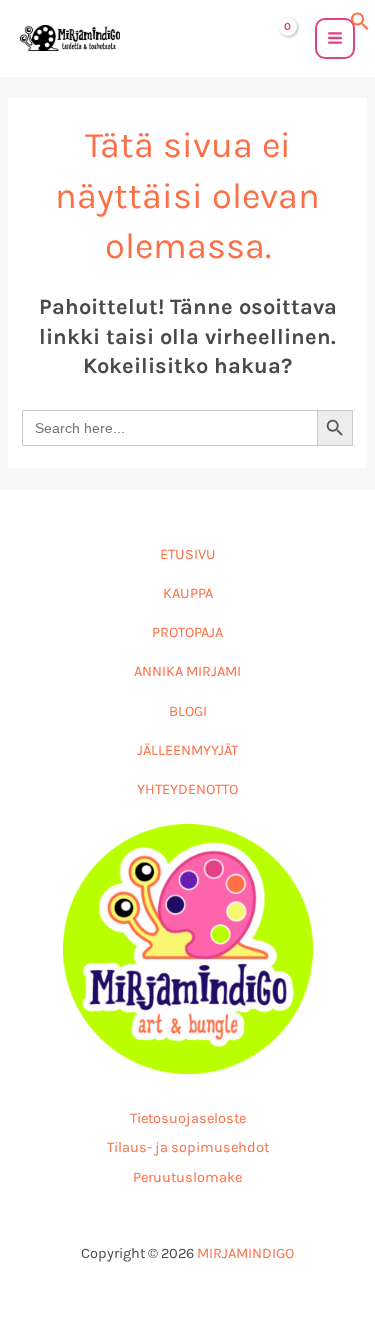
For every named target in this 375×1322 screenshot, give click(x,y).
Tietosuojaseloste (188, 1118)
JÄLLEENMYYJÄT (187, 750)
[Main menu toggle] (335, 38)
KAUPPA (188, 593)
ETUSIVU (188, 554)
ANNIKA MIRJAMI (187, 671)
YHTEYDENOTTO (187, 789)
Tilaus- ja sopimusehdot (188, 1147)
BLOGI (188, 711)
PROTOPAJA (187, 632)
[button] (360, 19)
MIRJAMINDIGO (245, 1253)
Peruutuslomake (187, 1177)
